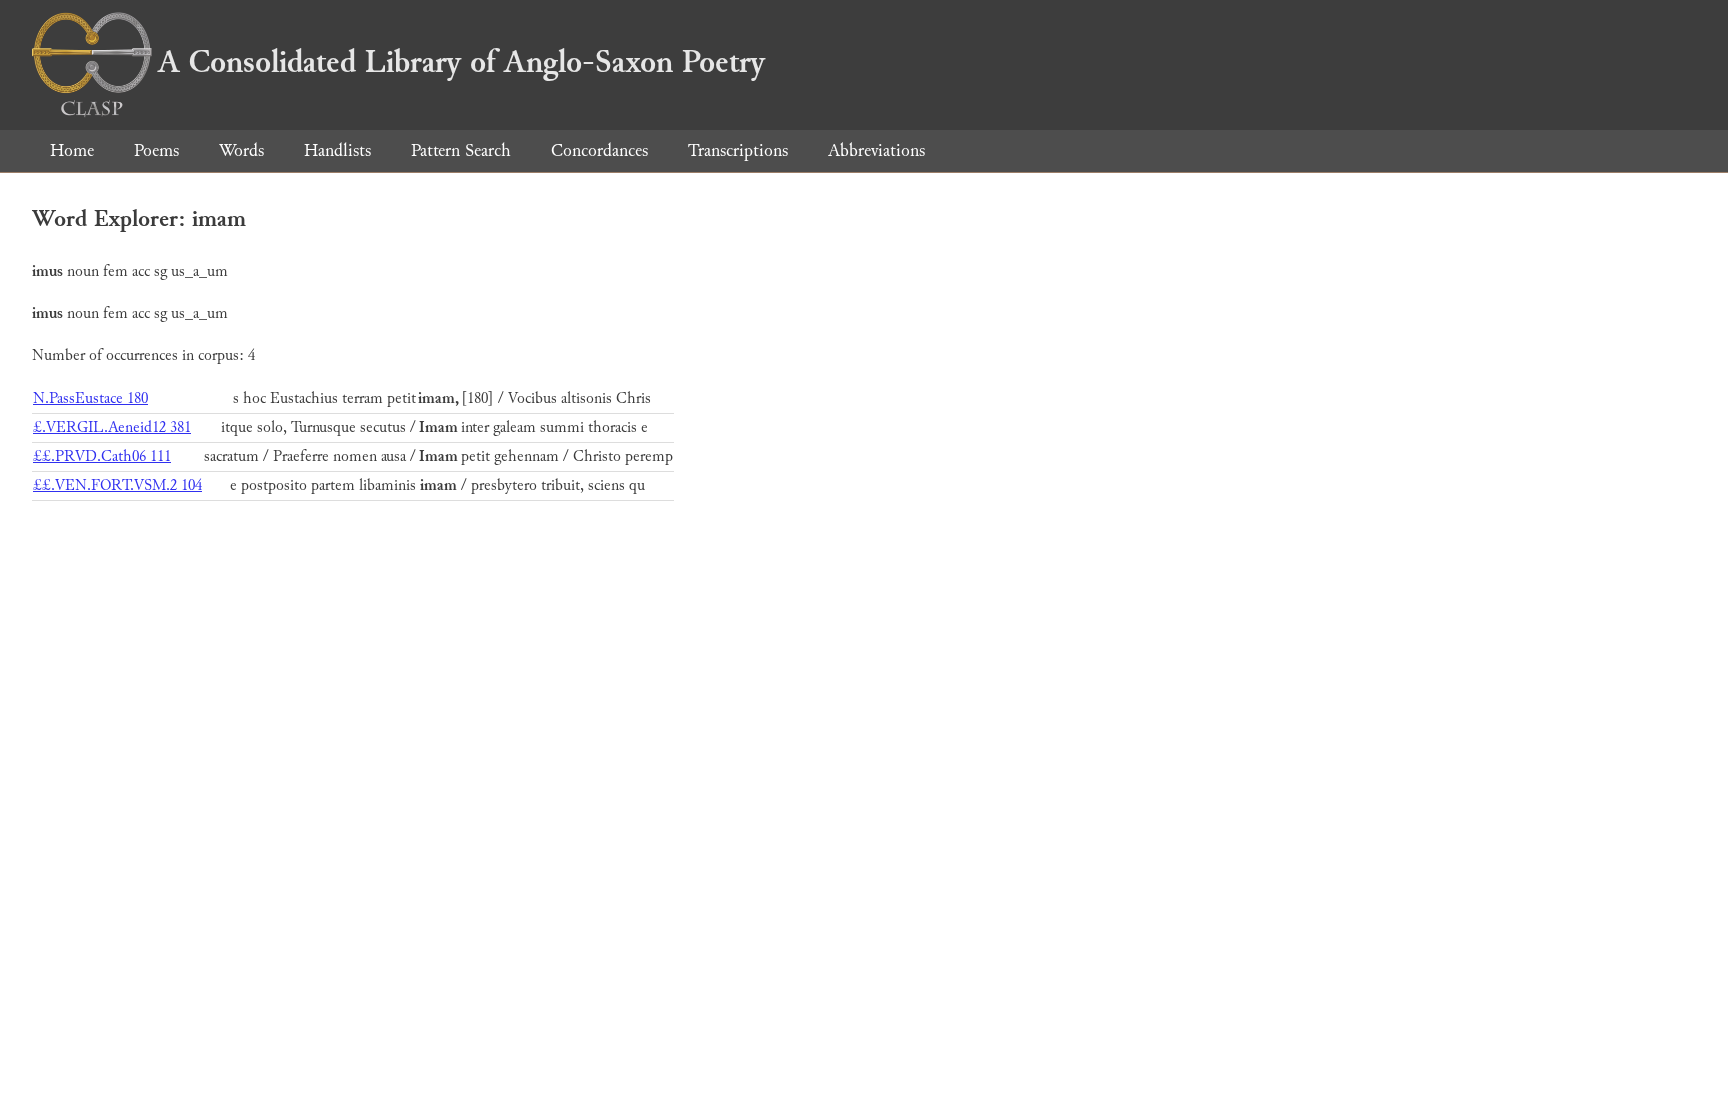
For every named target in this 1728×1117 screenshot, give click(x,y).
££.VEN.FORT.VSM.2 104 (117, 485)
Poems (156, 150)
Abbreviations (876, 150)
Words (241, 150)
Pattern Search (461, 150)
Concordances (599, 150)
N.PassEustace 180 (90, 398)
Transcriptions (738, 150)
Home (72, 150)
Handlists (337, 150)
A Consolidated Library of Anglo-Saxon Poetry (461, 62)
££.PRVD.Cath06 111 (102, 456)
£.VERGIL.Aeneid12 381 (112, 427)
